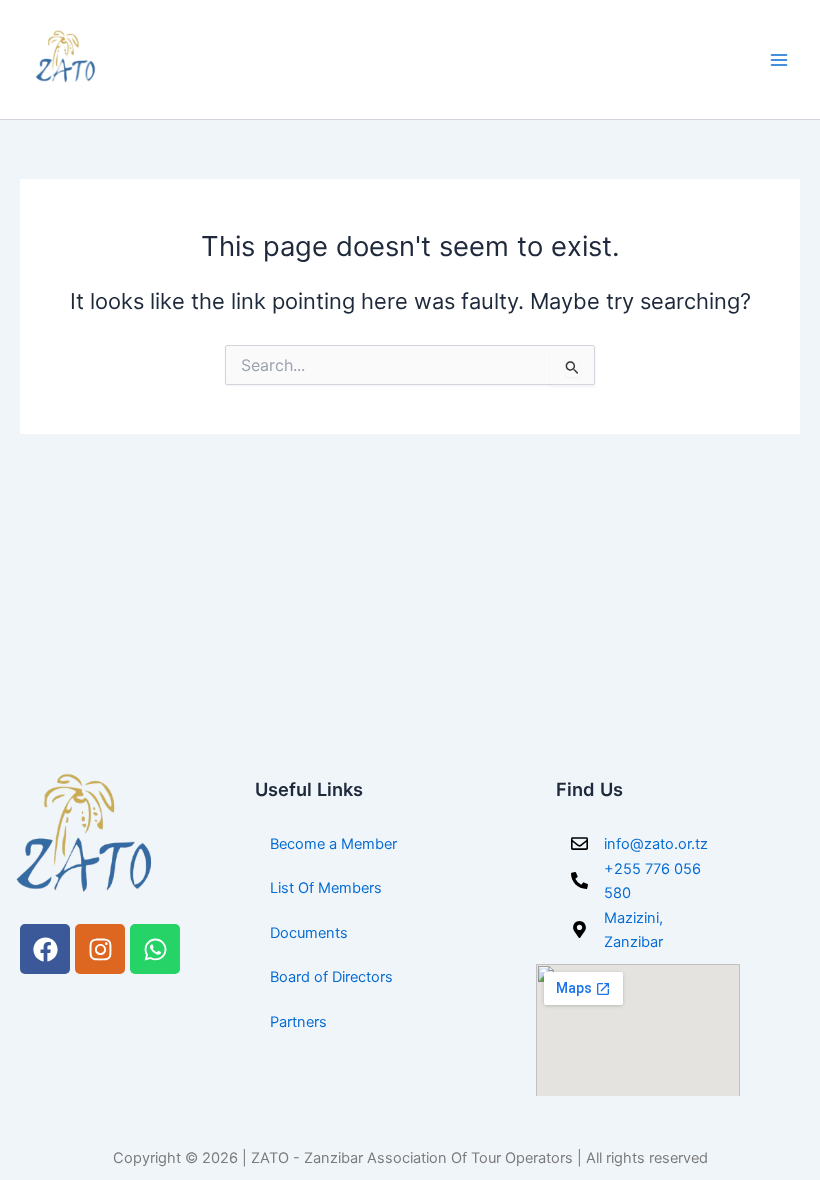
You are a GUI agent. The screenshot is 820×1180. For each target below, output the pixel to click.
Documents (309, 933)
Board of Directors (331, 977)
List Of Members (326, 888)
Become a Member (333, 844)
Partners (298, 1022)
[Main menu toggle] (779, 60)
